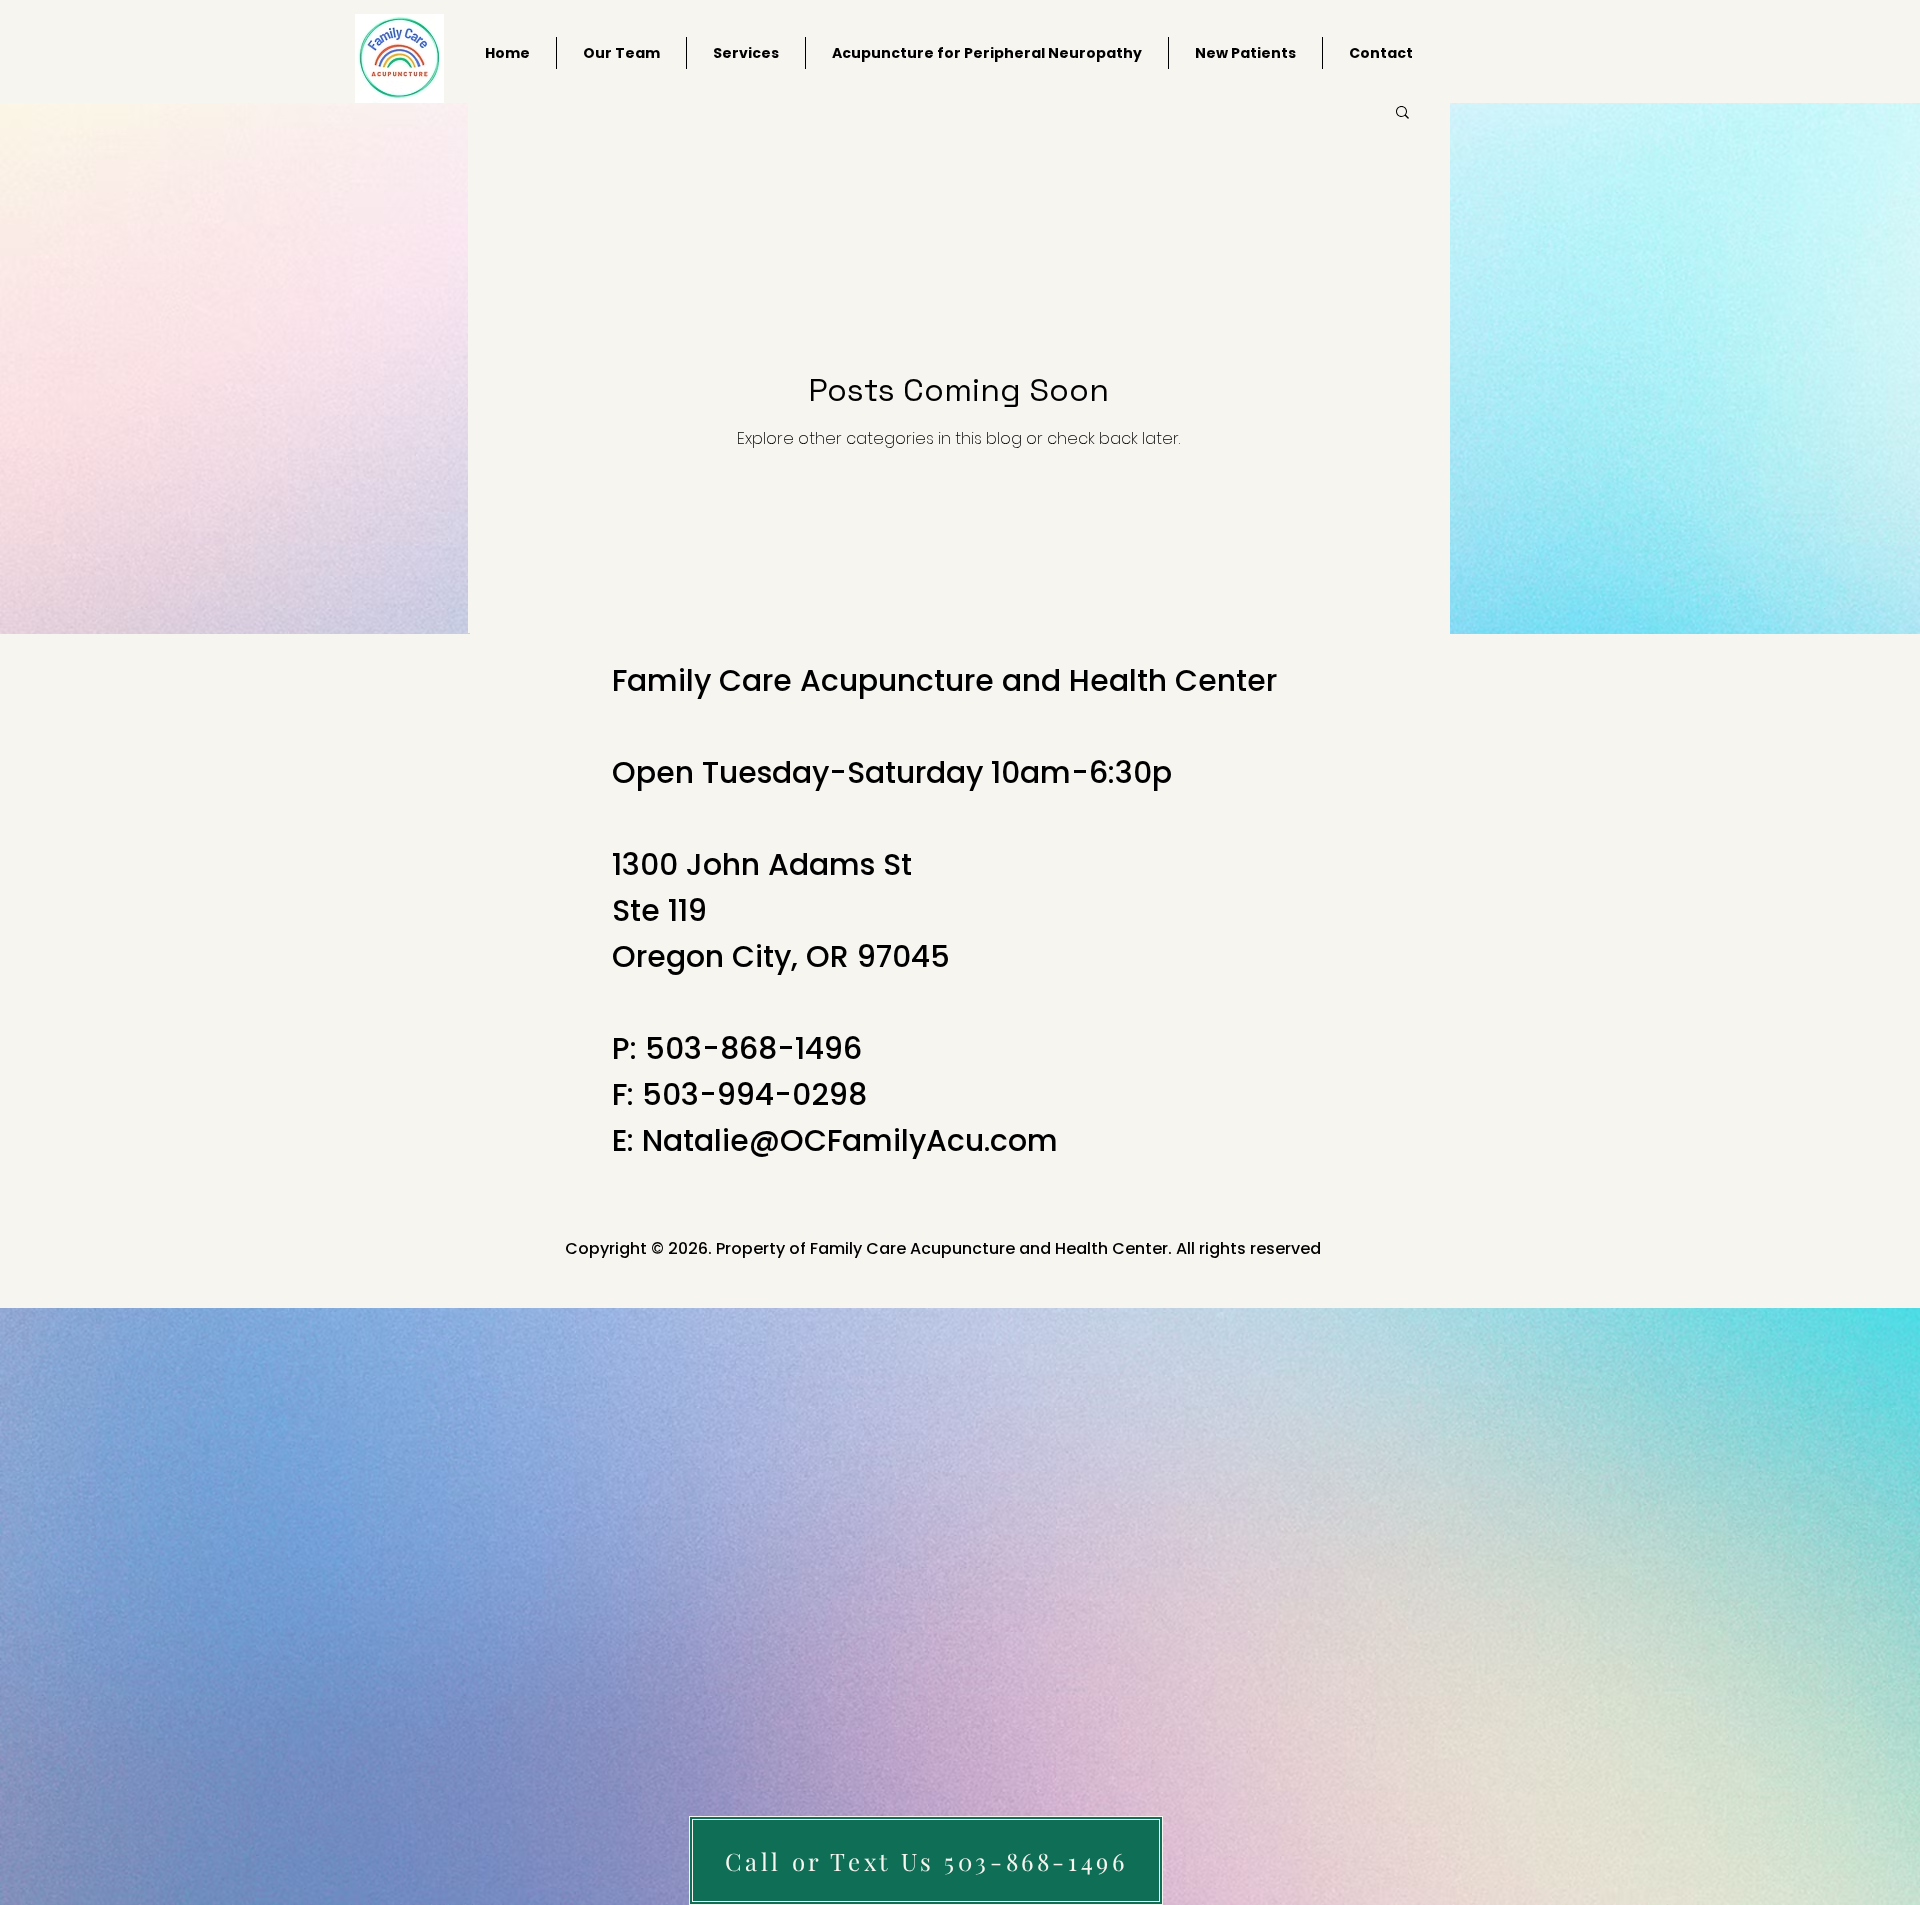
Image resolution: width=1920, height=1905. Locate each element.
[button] (1402, 113)
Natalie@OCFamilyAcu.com (850, 1140)
